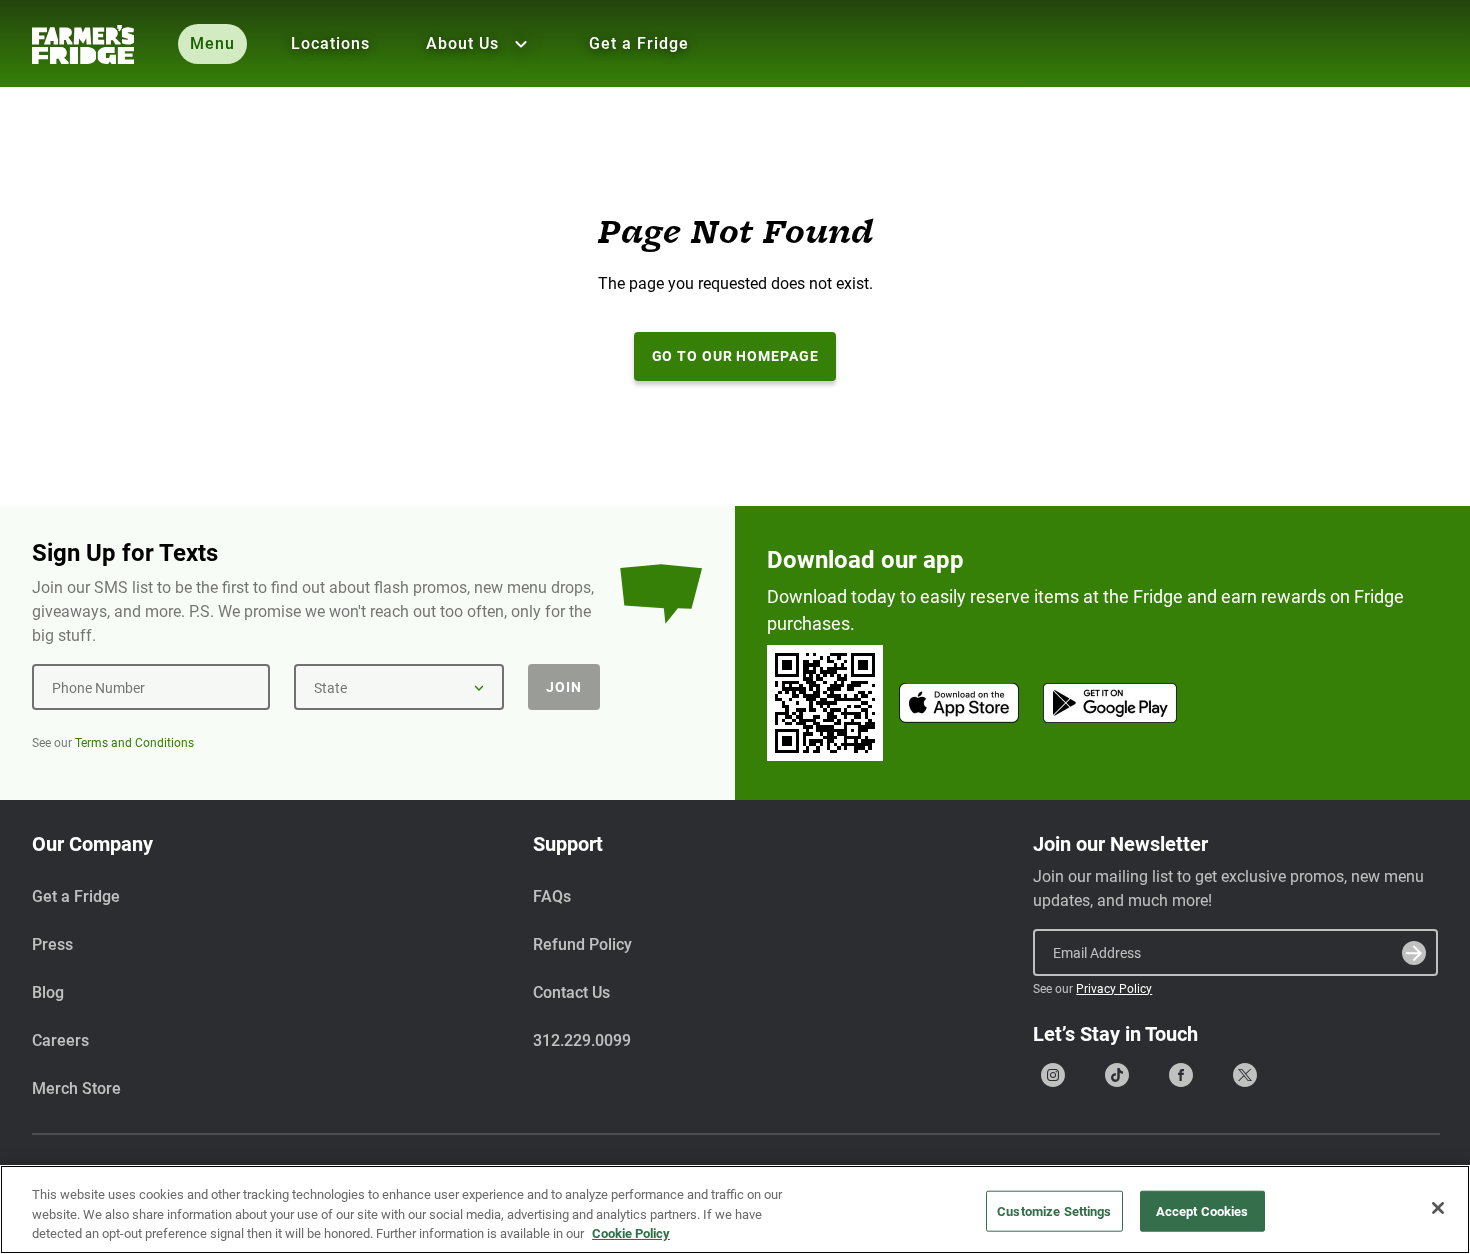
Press (52, 944)
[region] (735, 1209)
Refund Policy (582, 944)
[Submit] (1414, 953)
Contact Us (571, 992)
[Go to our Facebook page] (1181, 1075)
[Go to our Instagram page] (1053, 1075)
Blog (48, 992)
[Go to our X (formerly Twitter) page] (1245, 1075)
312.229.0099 (582, 1040)
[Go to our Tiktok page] (1117, 1075)
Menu (212, 43)
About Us (462, 43)
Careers (60, 1040)
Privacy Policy (1114, 989)
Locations (330, 43)
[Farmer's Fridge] (83, 44)
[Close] (1438, 1208)
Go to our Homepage (735, 356)
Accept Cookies (1202, 1210)
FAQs (552, 896)
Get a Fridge (639, 43)
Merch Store (76, 1088)
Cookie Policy (631, 1233)
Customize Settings (1054, 1210)
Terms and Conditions (134, 743)
